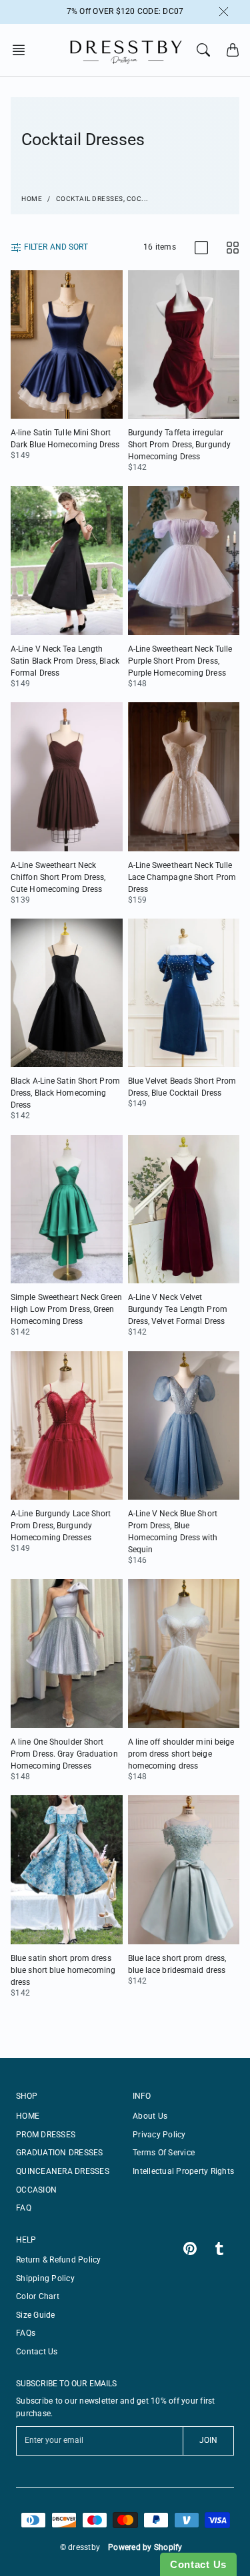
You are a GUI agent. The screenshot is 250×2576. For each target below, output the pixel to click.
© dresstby (80, 2547)
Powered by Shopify (145, 2547)
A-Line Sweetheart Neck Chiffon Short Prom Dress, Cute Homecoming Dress (58, 877)
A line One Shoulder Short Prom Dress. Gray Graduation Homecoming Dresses (64, 1754)
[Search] (203, 50)
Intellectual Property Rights (183, 2171)
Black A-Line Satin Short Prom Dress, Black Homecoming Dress (65, 1093)
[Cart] (233, 50)
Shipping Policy (45, 2278)
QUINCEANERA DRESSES (63, 2171)
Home (32, 199)
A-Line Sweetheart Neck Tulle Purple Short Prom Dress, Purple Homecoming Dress (180, 661)
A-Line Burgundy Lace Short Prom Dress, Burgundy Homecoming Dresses (61, 1526)
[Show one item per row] (201, 248)
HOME (28, 2116)
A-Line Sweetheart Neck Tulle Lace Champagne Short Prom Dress (182, 877)
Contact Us (37, 2352)
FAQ (24, 2208)
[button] (23, 50)
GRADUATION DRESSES (60, 2153)
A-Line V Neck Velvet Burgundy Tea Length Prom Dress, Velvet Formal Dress (178, 1309)
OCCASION (36, 2190)
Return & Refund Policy (59, 2260)
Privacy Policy (159, 2135)
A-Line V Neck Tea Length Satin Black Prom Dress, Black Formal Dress (65, 661)
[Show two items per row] (233, 248)
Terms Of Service (164, 2153)
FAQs (26, 2333)
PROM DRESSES (46, 2135)
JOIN (208, 2440)
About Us (150, 2116)
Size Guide (36, 2315)
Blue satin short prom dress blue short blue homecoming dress (63, 1970)
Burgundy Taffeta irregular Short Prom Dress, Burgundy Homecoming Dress (180, 445)
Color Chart (38, 2296)
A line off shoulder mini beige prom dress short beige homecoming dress (181, 1754)
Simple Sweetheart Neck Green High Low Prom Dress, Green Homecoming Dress (66, 1309)
